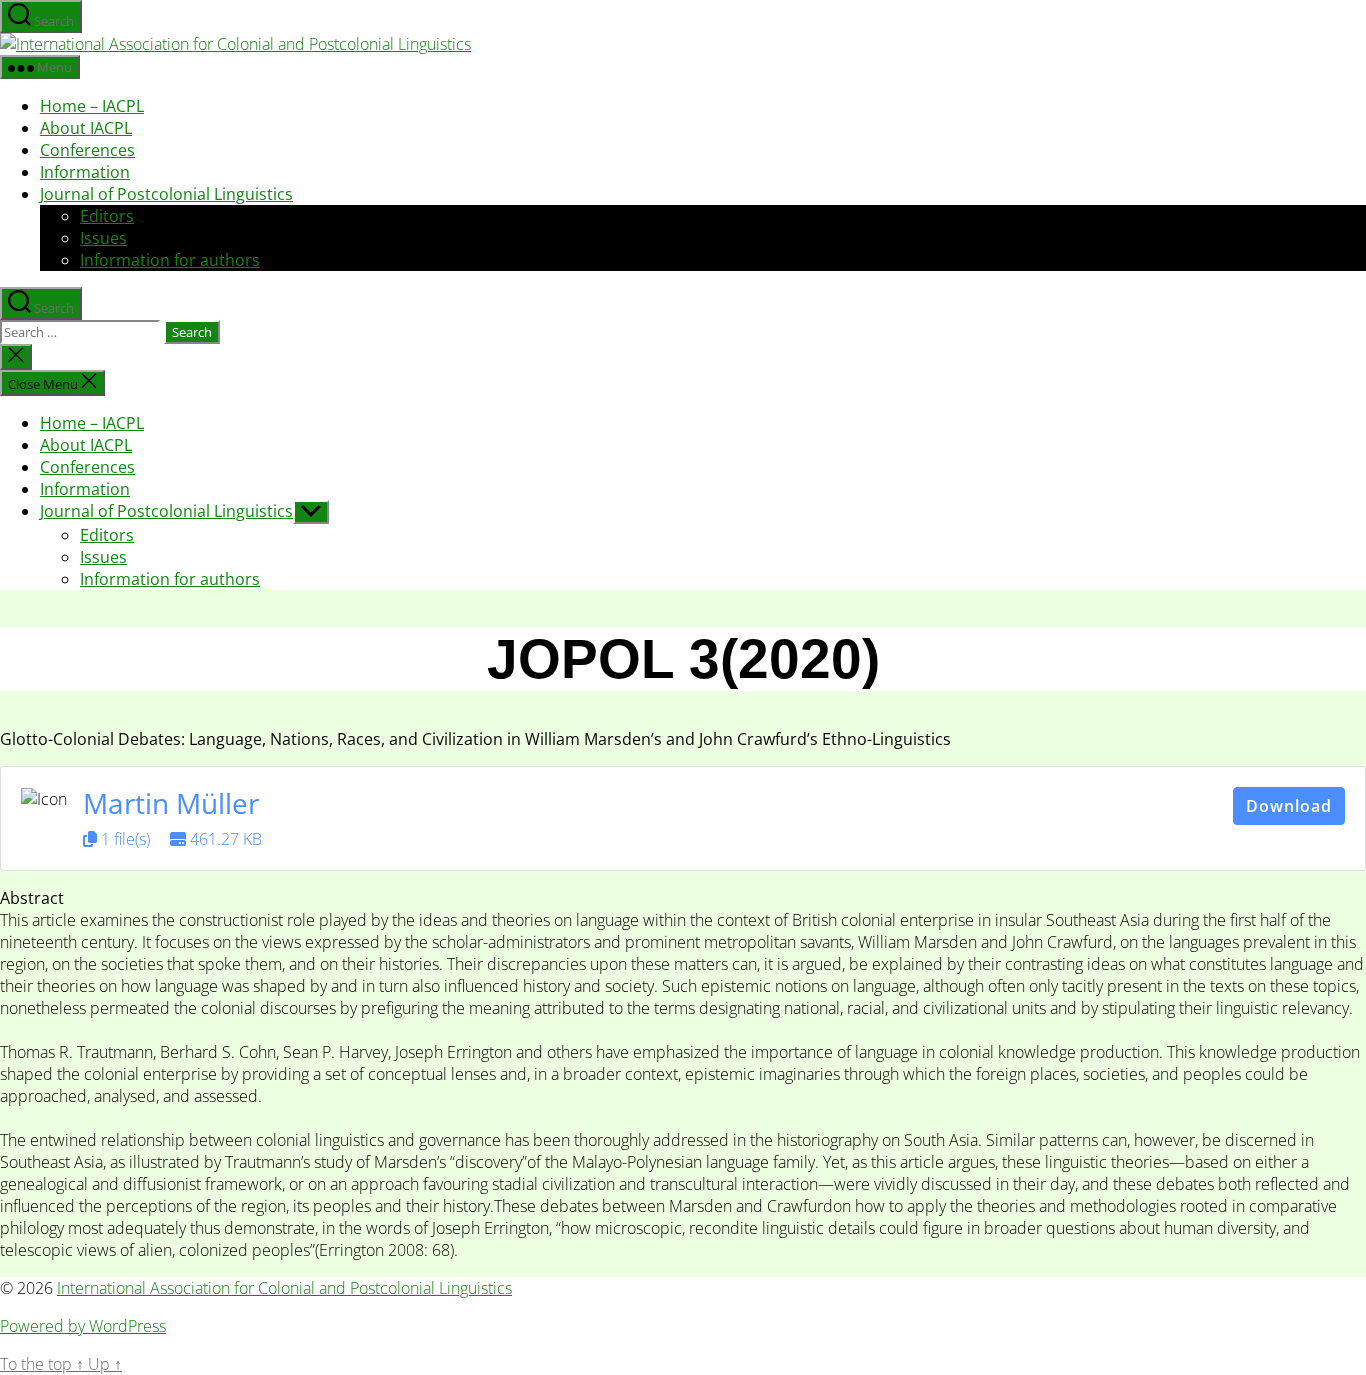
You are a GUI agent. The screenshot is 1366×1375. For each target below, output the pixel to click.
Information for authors (170, 260)
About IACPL (86, 128)
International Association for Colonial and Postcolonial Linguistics (284, 1288)
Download (1289, 806)
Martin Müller (171, 803)
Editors (107, 216)
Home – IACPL (92, 106)
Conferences (87, 150)
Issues (103, 238)
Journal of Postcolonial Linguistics (166, 194)
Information (85, 172)
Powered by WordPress (83, 1326)
